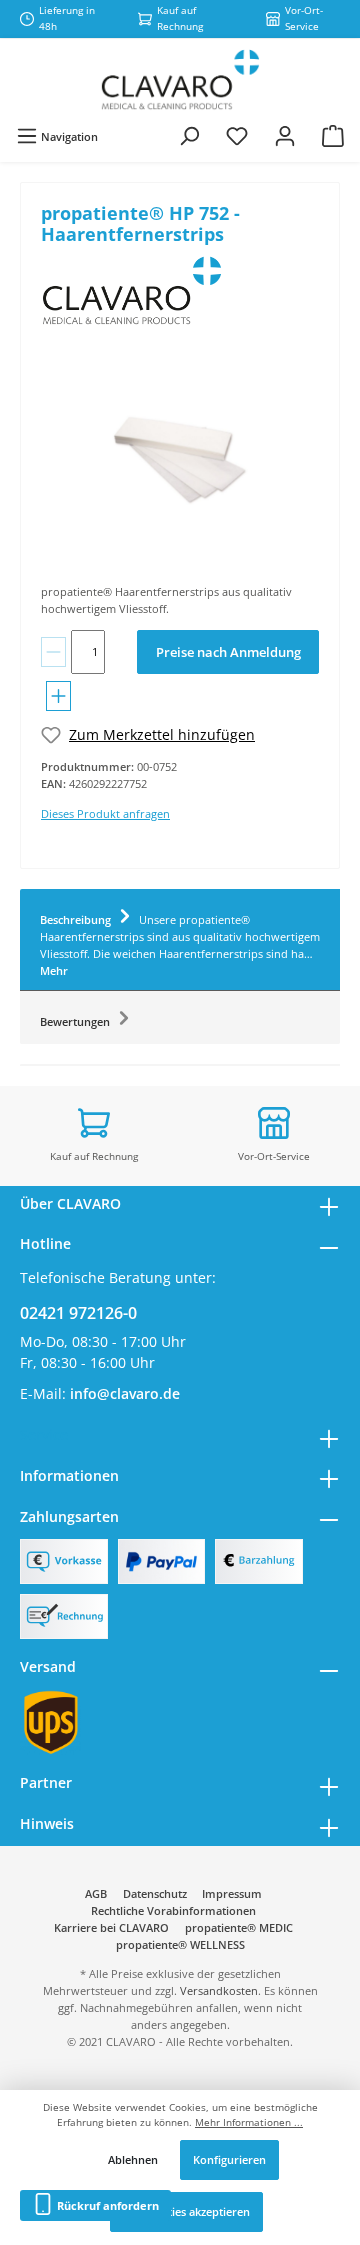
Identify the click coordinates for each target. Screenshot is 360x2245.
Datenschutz (155, 1893)
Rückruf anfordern (106, 2205)
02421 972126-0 (78, 1313)
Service (44, 1434)
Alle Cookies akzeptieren (186, 2211)
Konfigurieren (229, 2159)
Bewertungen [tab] (76, 1021)
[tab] (180, 940)
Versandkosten (219, 1990)
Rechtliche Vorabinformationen (173, 1910)
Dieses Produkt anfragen (105, 813)
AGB (96, 1893)
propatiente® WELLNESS (180, 1944)
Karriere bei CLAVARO (111, 1927)
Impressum (232, 1893)
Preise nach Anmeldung (228, 652)
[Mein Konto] (285, 136)
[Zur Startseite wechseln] (180, 80)
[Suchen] (189, 136)
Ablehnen (133, 2159)
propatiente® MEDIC (239, 1927)
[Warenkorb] (333, 136)
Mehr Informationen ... (249, 2122)
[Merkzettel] (237, 136)
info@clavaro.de (125, 1393)
